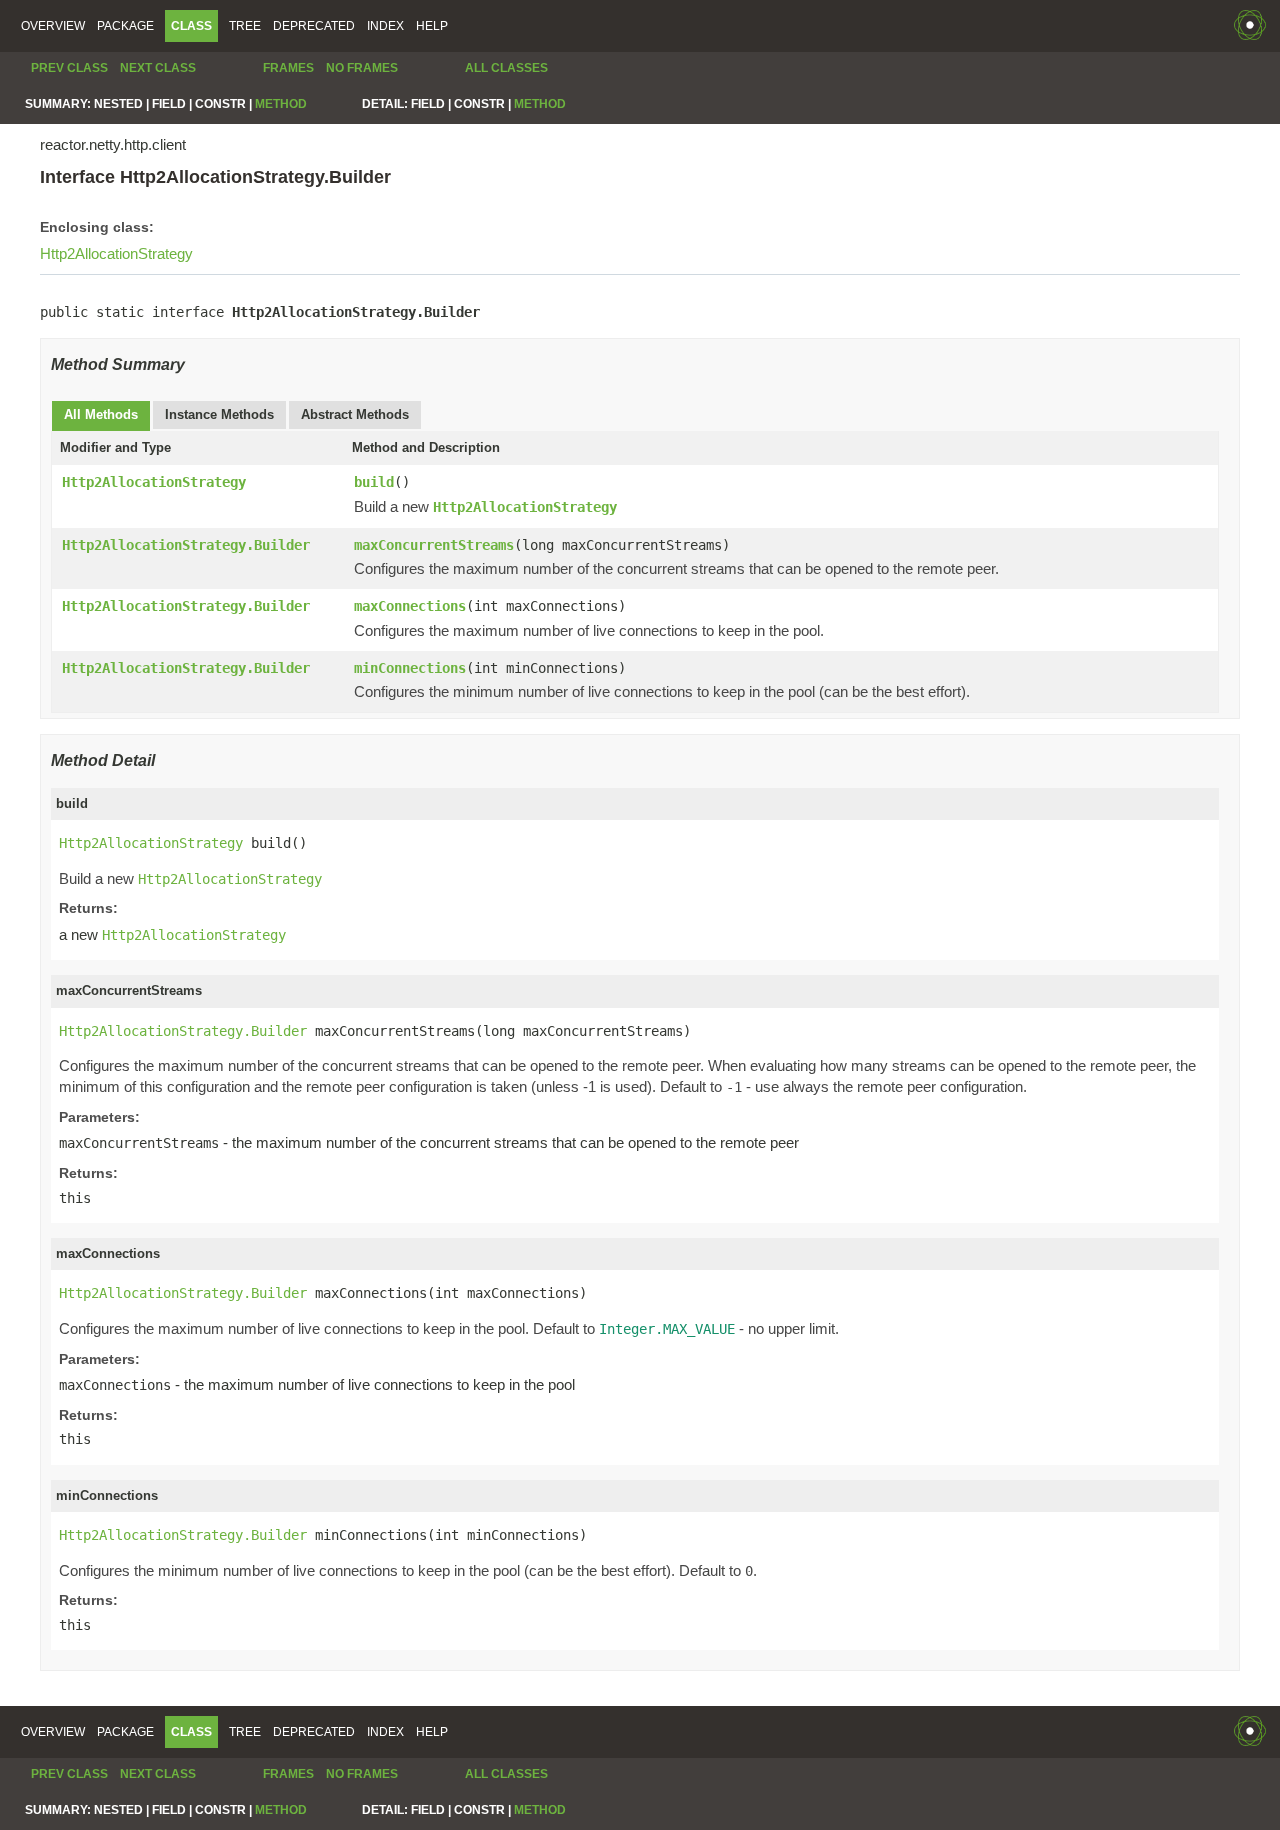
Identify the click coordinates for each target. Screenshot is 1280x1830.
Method (281, 104)
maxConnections (410, 606)
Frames (288, 68)
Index (385, 26)
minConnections (410, 668)
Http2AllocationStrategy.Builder (186, 545)
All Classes (506, 68)
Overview (53, 26)
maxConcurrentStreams (434, 545)
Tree (245, 26)
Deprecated (314, 26)
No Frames (362, 68)
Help (432, 26)
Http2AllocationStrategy (116, 253)
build (374, 482)
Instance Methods (219, 414)
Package (125, 26)
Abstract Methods (355, 414)
